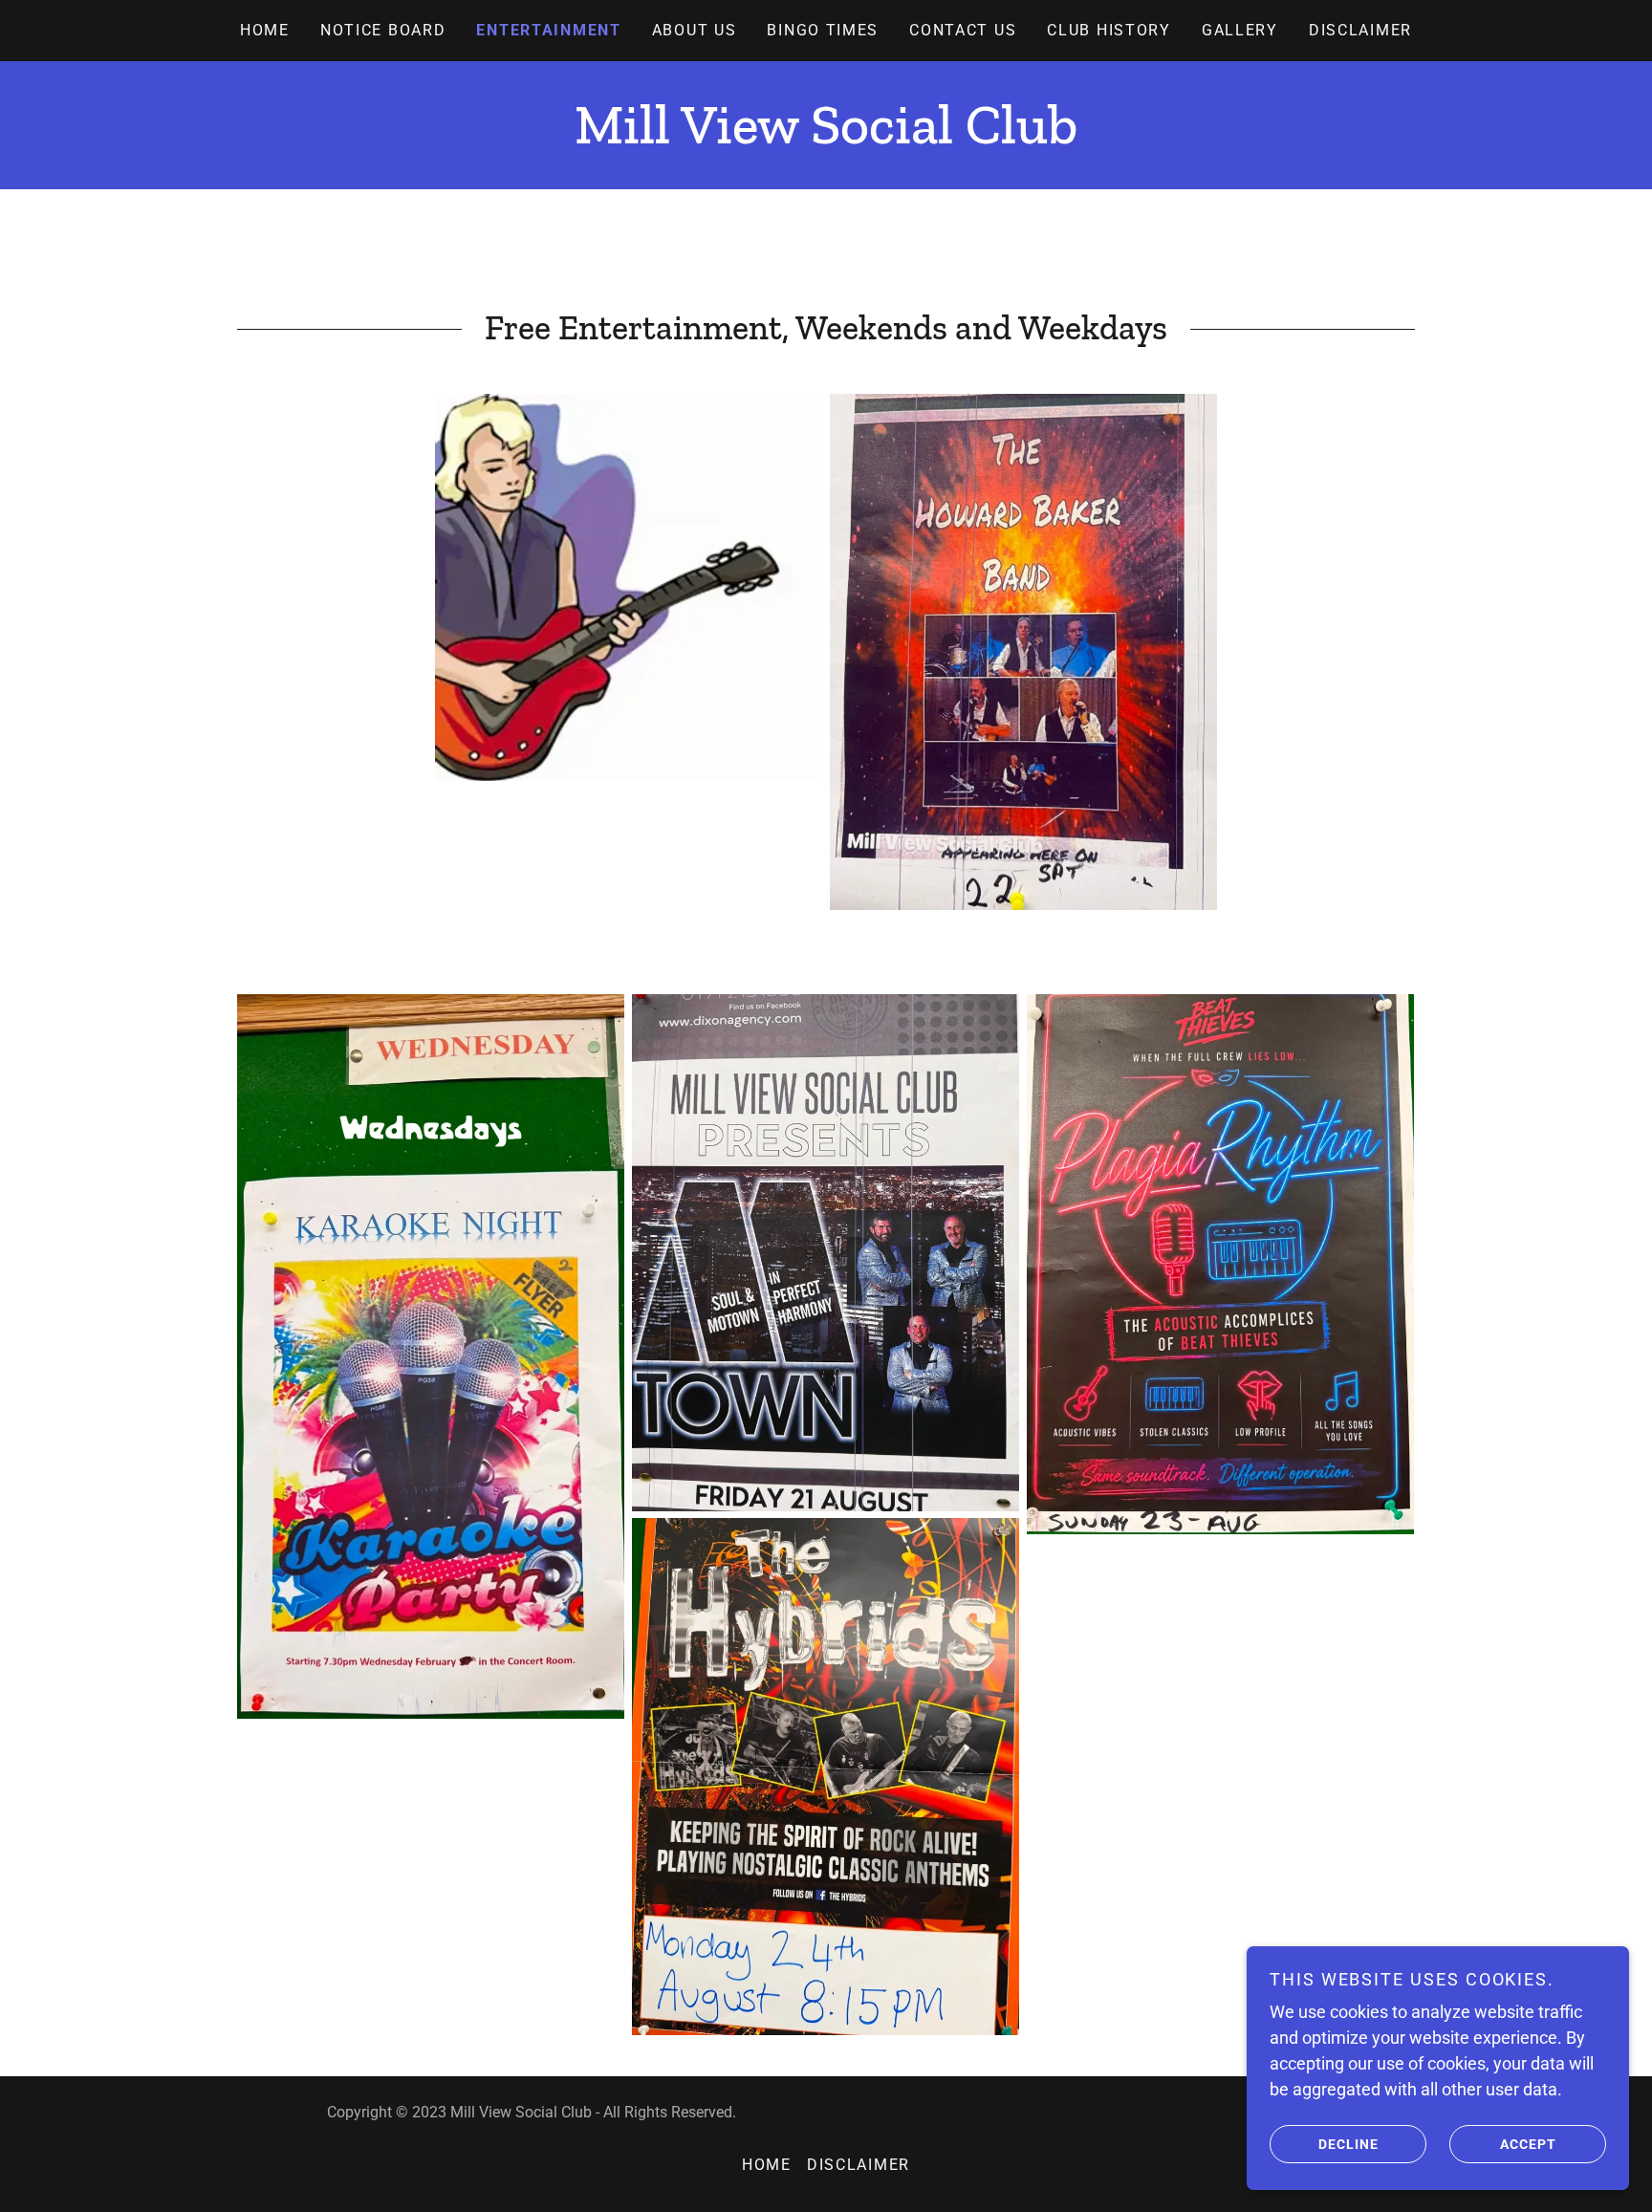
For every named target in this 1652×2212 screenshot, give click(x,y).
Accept (1528, 2143)
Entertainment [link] (548, 30)
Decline (1348, 2143)
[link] (826, 137)
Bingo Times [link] (823, 30)
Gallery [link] (1240, 30)
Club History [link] (1109, 30)
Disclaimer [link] (1360, 30)
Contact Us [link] (963, 30)
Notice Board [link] (383, 30)
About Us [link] (695, 30)
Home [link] (265, 30)
